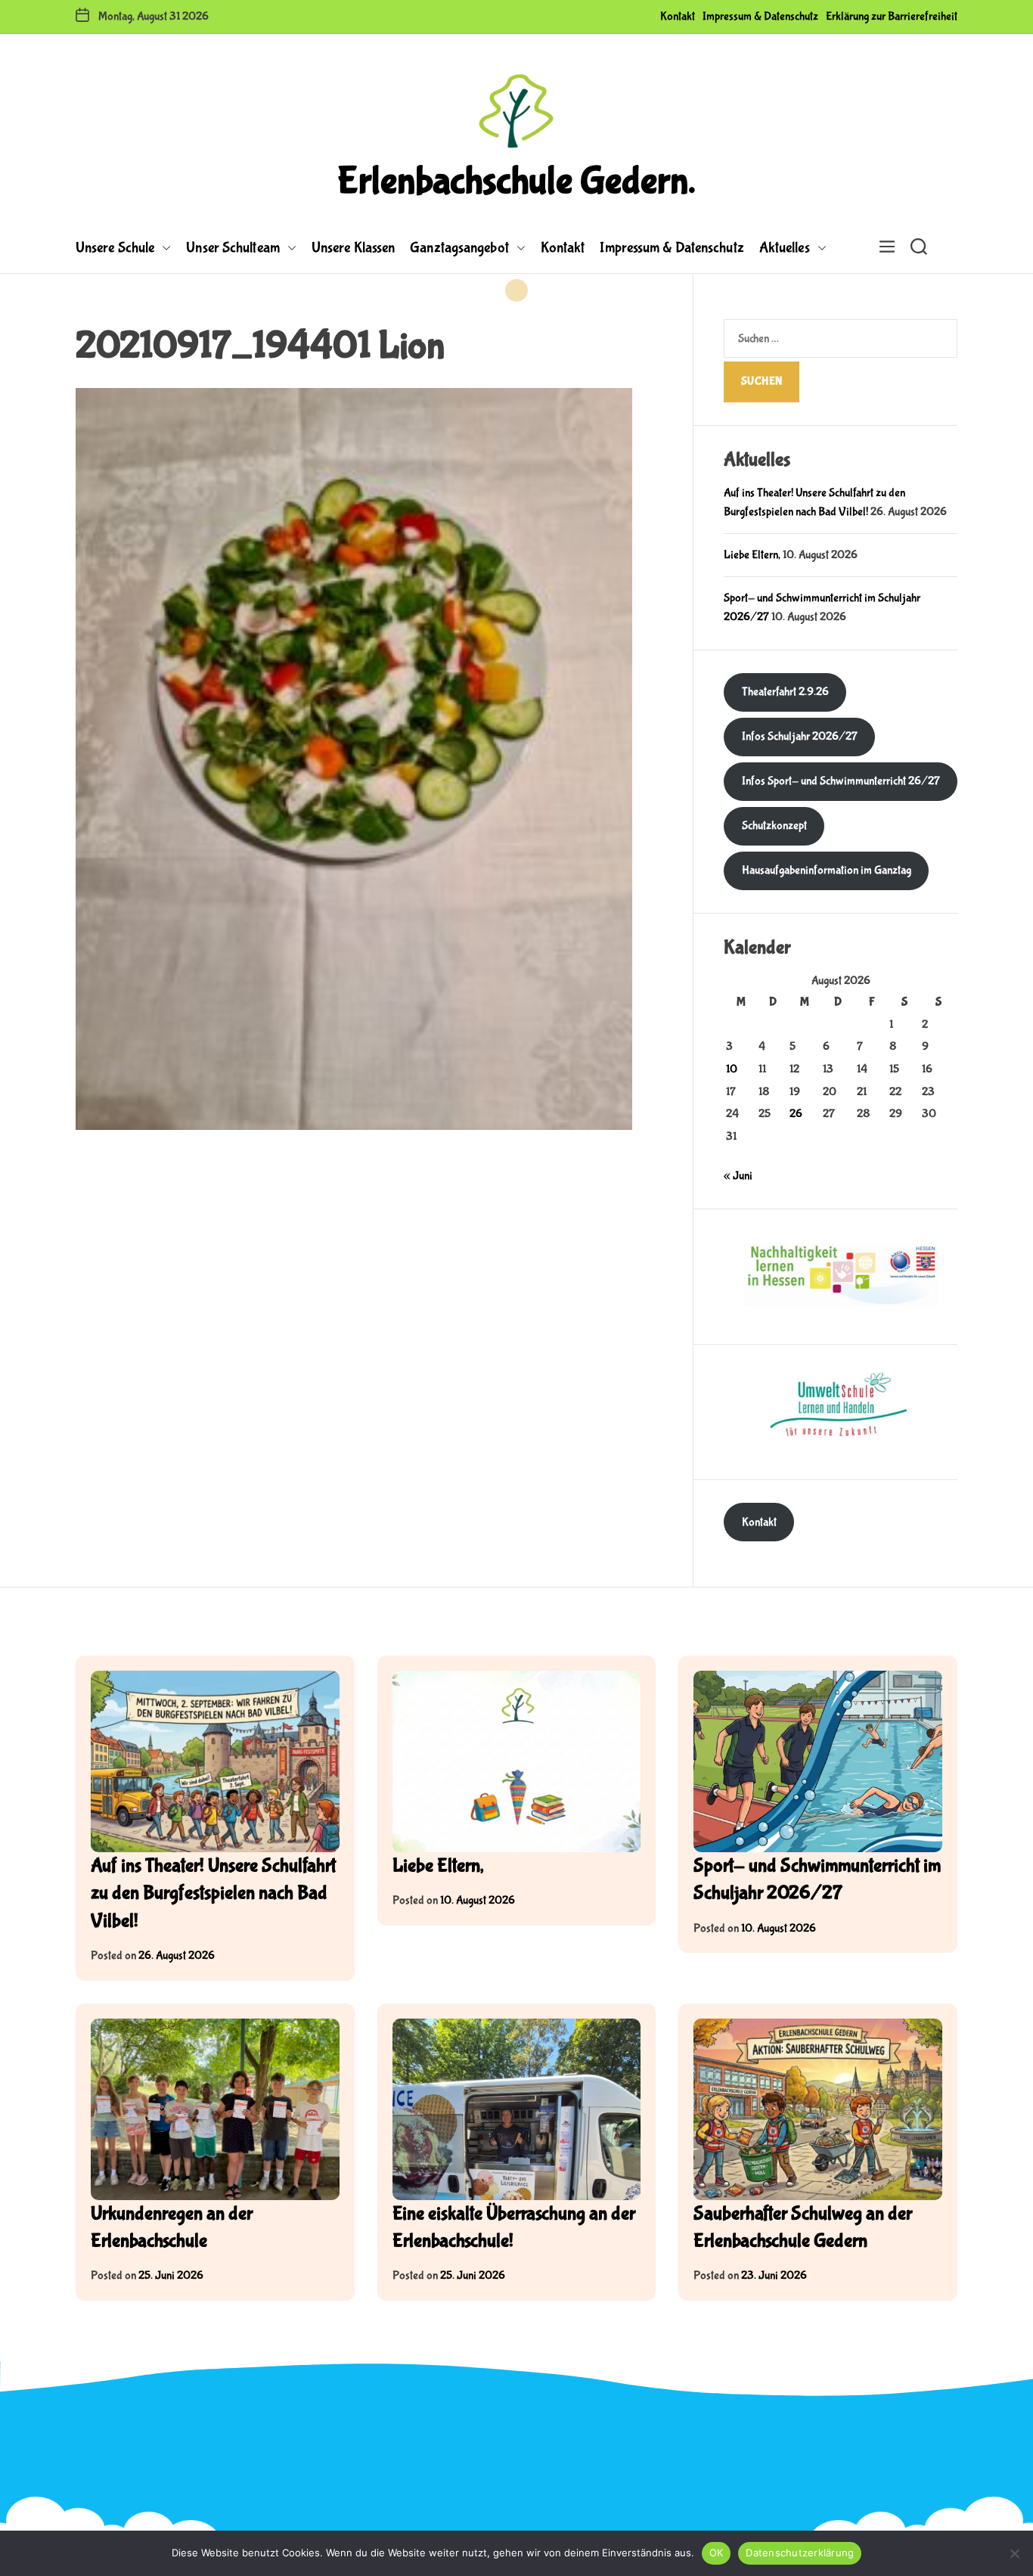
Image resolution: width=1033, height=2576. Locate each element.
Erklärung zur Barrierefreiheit (892, 16)
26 (796, 1114)
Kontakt (678, 16)
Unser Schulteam (233, 248)
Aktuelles (785, 248)
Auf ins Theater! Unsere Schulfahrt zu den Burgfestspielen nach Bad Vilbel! (213, 1893)
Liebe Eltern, (752, 555)
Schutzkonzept (774, 826)
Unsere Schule (115, 248)
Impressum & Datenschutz (760, 16)
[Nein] (1014, 2553)
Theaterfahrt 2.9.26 (785, 692)
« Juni (738, 1176)
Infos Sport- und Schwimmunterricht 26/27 (841, 781)
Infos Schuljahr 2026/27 (800, 736)
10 (732, 1069)
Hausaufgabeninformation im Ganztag (827, 870)
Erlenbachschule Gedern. (516, 182)
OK (717, 2553)
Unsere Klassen (353, 248)
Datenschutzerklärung (800, 2553)
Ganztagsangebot (459, 248)
